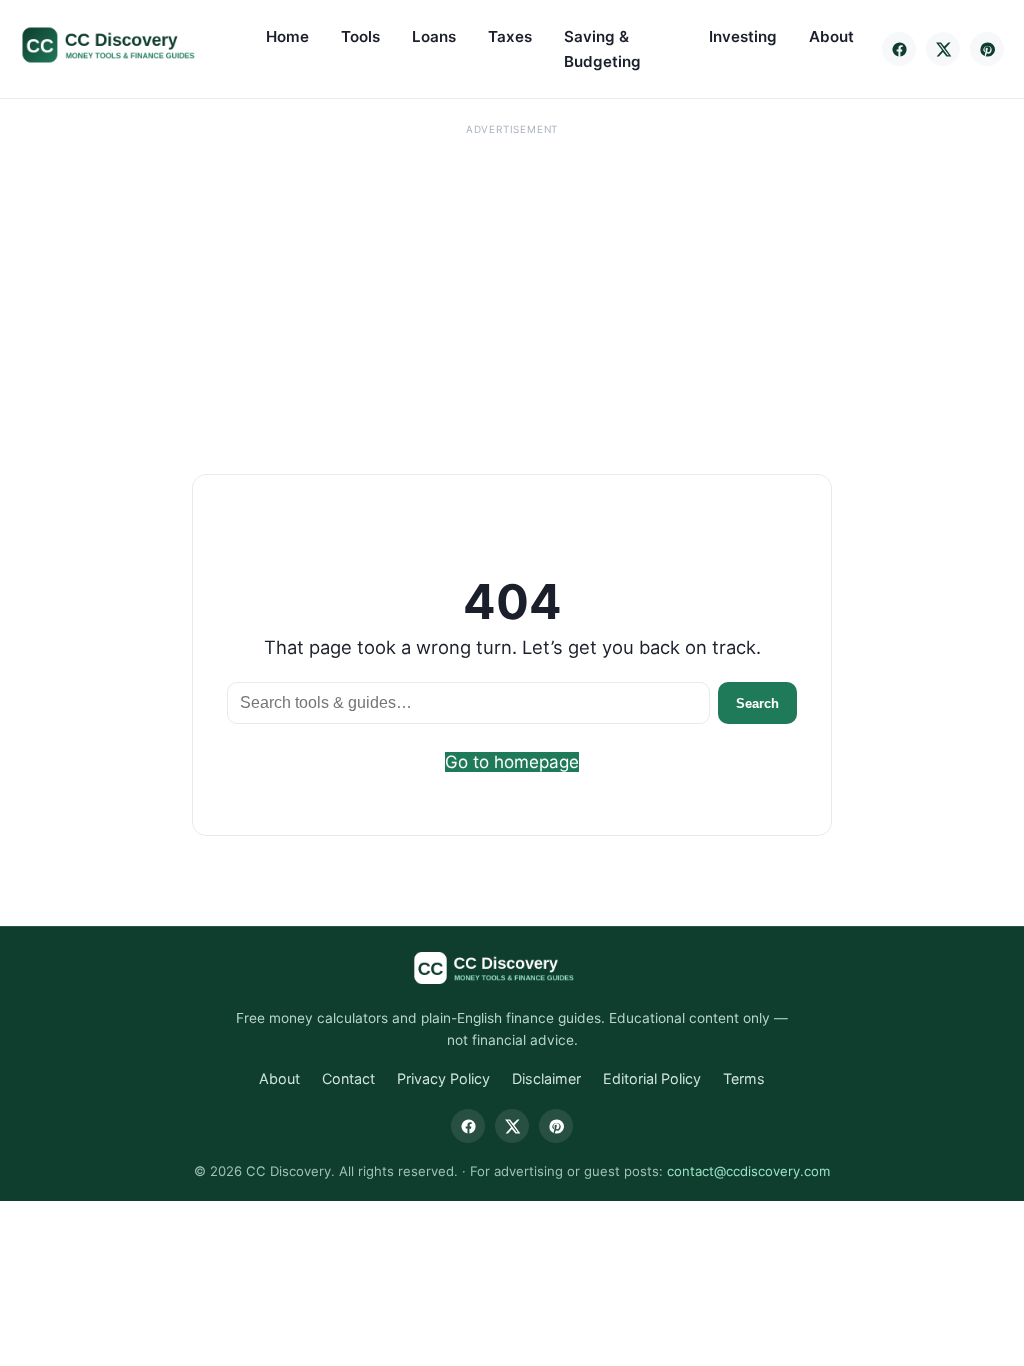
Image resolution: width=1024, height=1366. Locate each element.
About (831, 36)
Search (757, 703)
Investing (743, 36)
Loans (434, 36)
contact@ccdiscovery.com (748, 1171)
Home (287, 36)
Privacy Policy (443, 1078)
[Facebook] (899, 49)
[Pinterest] (987, 49)
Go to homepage (512, 762)
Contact (348, 1078)
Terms (744, 1078)
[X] (943, 49)
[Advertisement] (512, 282)
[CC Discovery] (128, 45)
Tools (360, 36)
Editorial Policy (652, 1078)
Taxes (510, 36)
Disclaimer (546, 1078)
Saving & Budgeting (602, 49)
